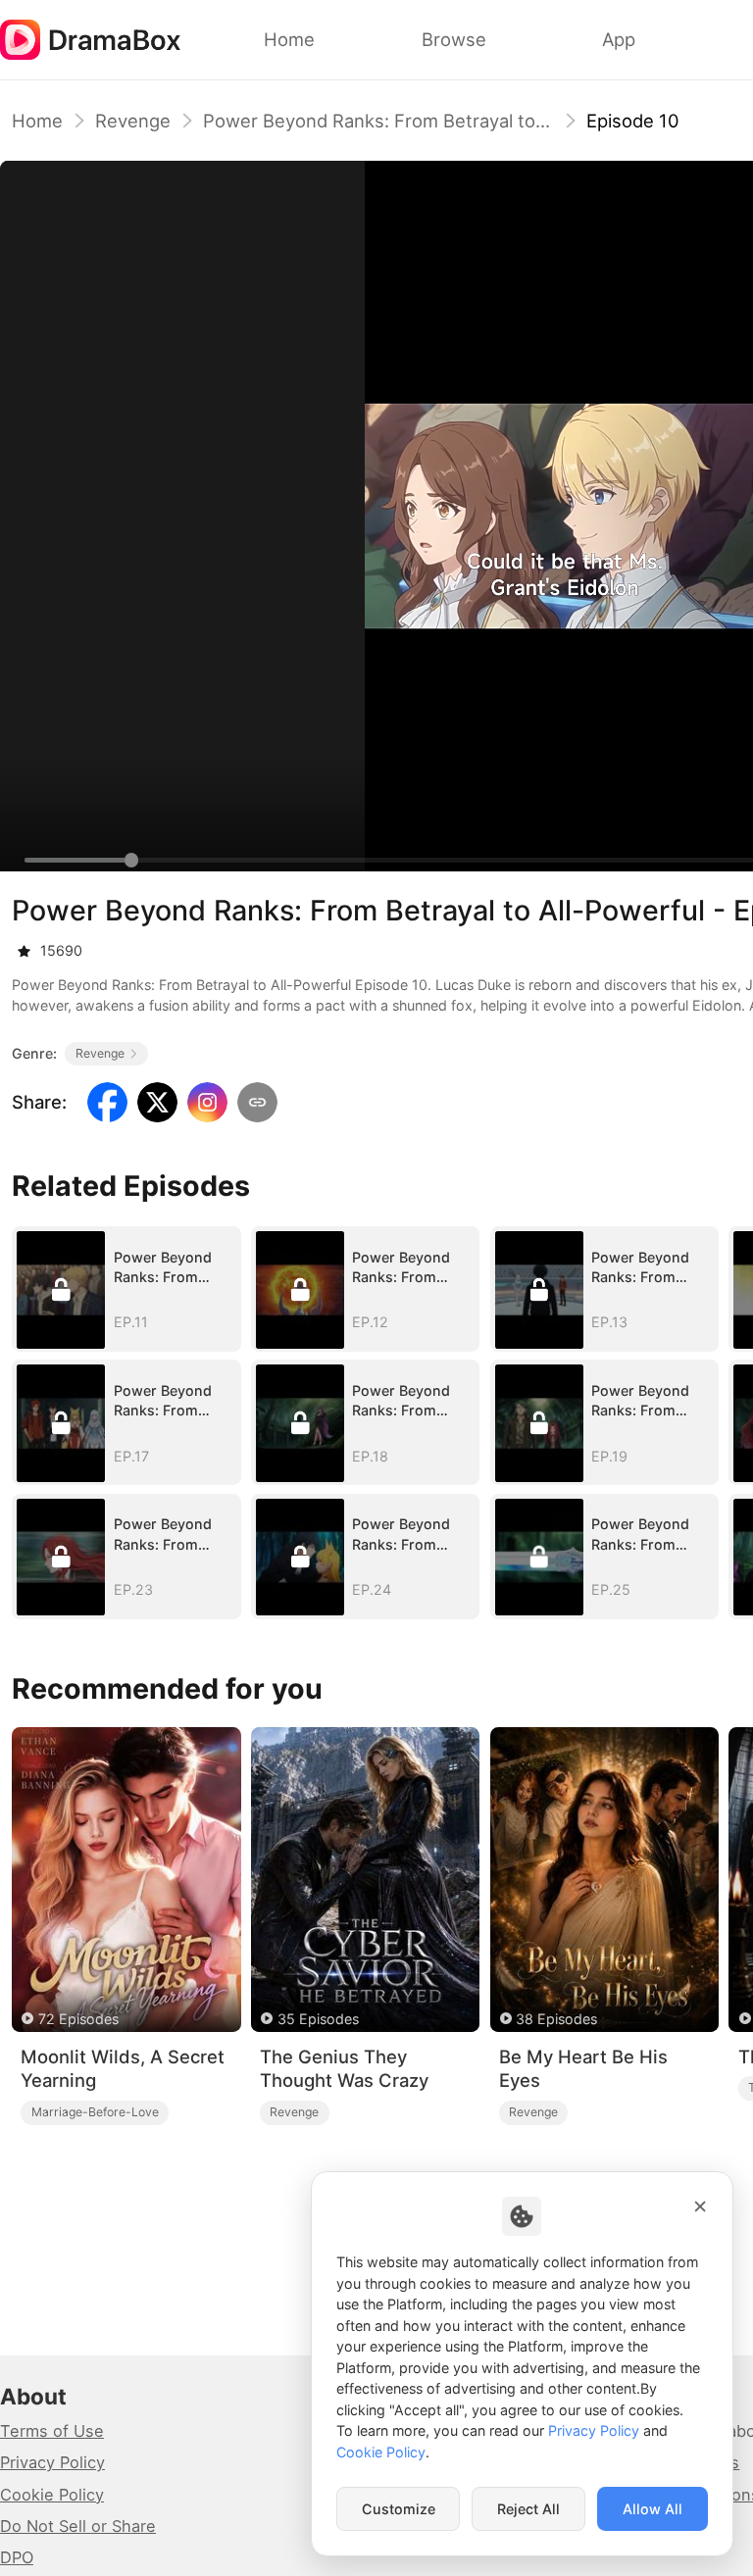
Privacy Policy (52, 2462)
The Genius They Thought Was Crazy (344, 2069)
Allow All (653, 2509)
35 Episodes (318, 2019)
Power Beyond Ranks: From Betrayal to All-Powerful (378, 121)
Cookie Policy (52, 2495)
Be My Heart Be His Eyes (583, 2069)
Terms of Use (52, 2431)
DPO (17, 2557)
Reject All (528, 2509)
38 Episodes (556, 2019)
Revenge (133, 121)
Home (37, 121)
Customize (399, 2509)
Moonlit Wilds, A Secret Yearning (123, 2069)
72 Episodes (78, 2019)
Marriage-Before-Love (95, 2112)
